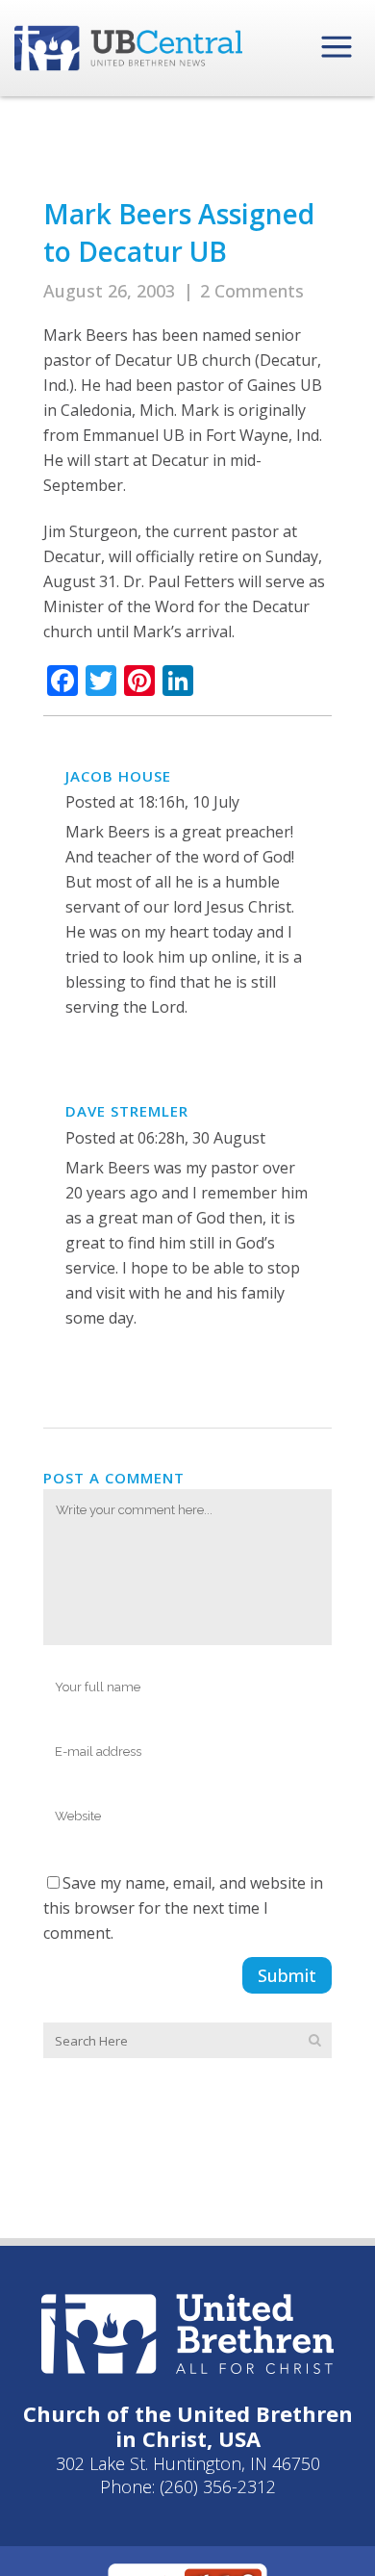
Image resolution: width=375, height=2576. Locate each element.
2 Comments (252, 291)
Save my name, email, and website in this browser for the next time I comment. (183, 1908)
